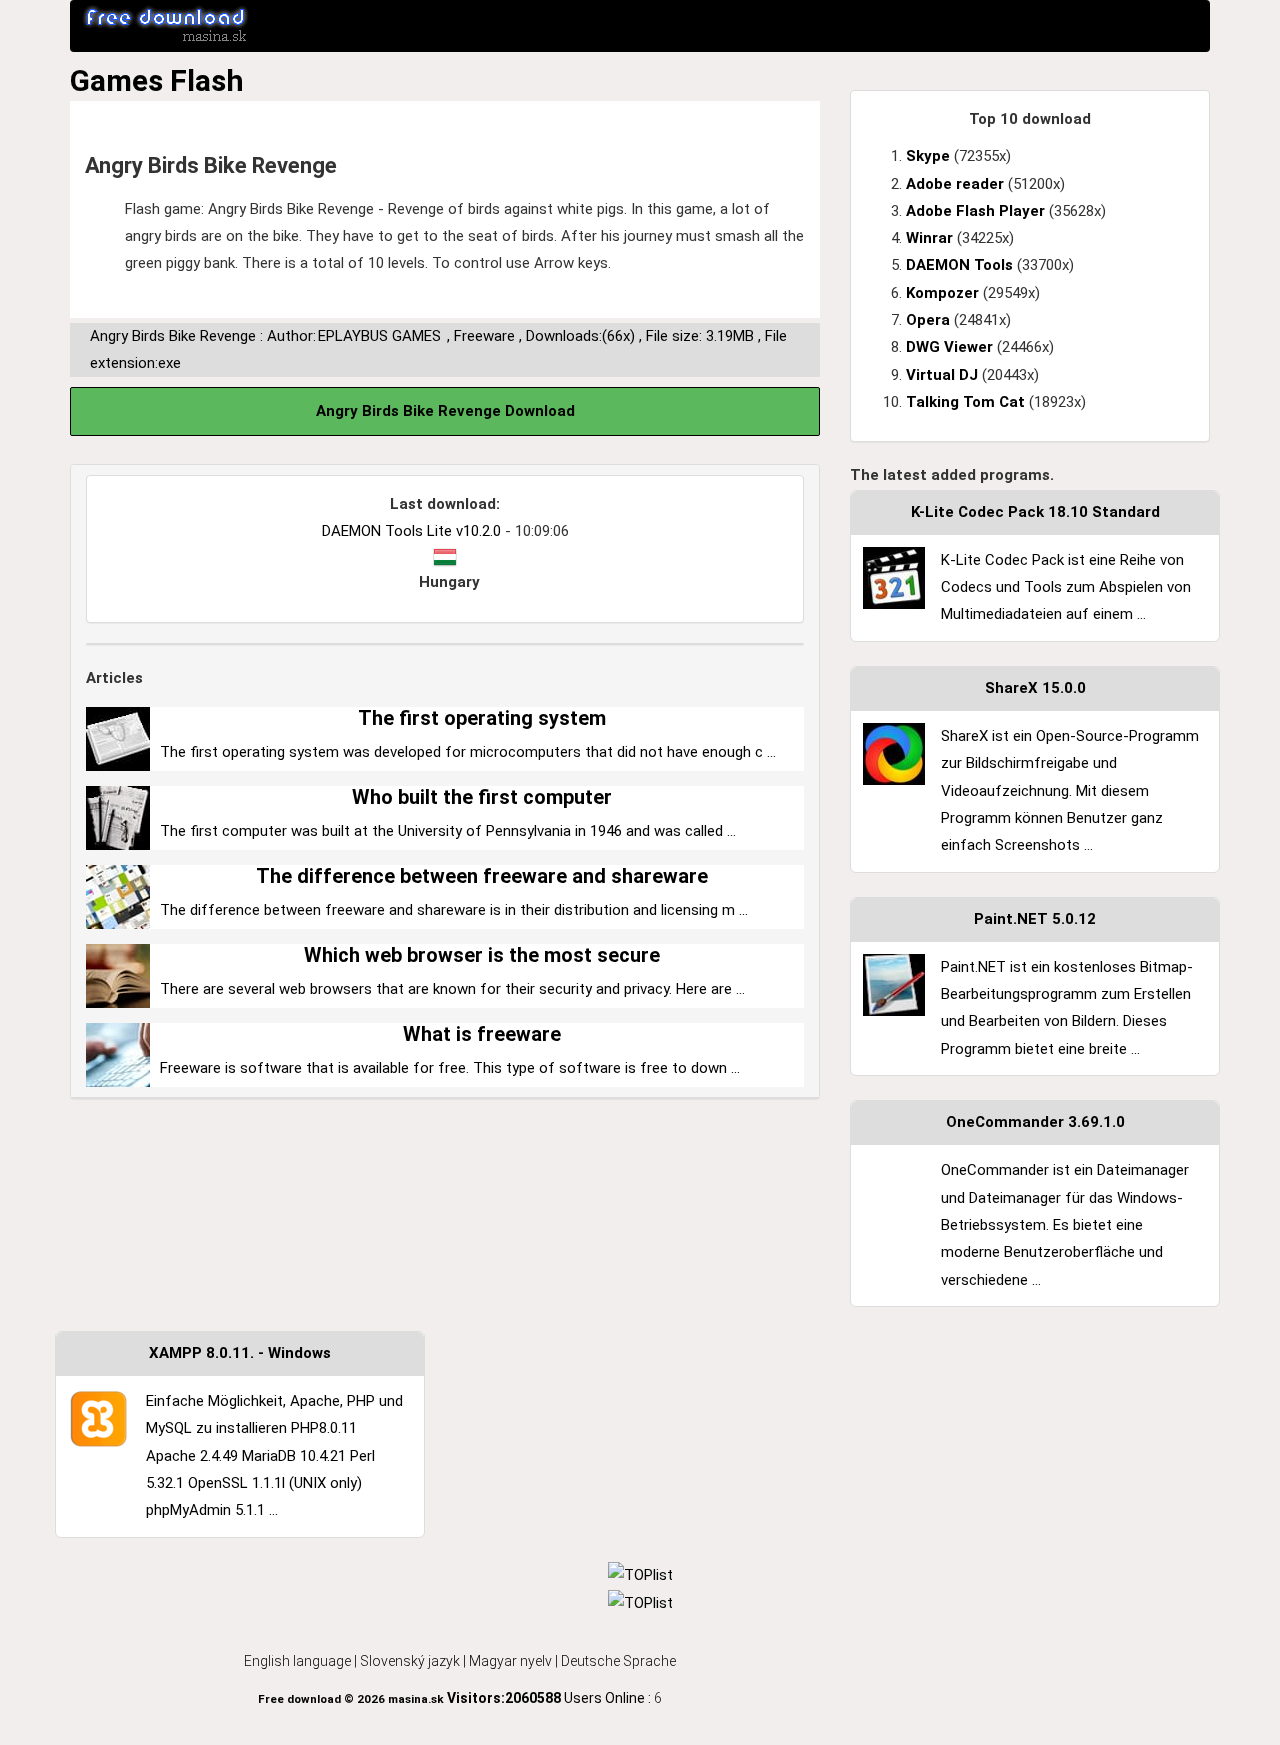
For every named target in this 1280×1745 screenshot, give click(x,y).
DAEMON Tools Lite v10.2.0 (411, 531)
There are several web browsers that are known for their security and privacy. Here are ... (452, 989)
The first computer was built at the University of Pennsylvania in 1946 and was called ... (448, 831)
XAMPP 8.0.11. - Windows (240, 1353)
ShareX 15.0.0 (1035, 688)
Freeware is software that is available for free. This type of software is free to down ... (450, 1068)
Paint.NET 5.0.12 (1035, 919)
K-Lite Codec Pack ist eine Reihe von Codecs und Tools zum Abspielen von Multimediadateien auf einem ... (1066, 587)
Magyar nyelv (510, 1661)
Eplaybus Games (379, 336)
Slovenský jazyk (410, 1661)
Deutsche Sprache (618, 1661)
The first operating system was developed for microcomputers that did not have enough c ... (468, 752)
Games (116, 80)
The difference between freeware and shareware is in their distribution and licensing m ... (454, 910)
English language (297, 1661)
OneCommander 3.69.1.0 (1035, 1122)
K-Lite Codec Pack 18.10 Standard (1035, 512)
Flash (207, 80)
